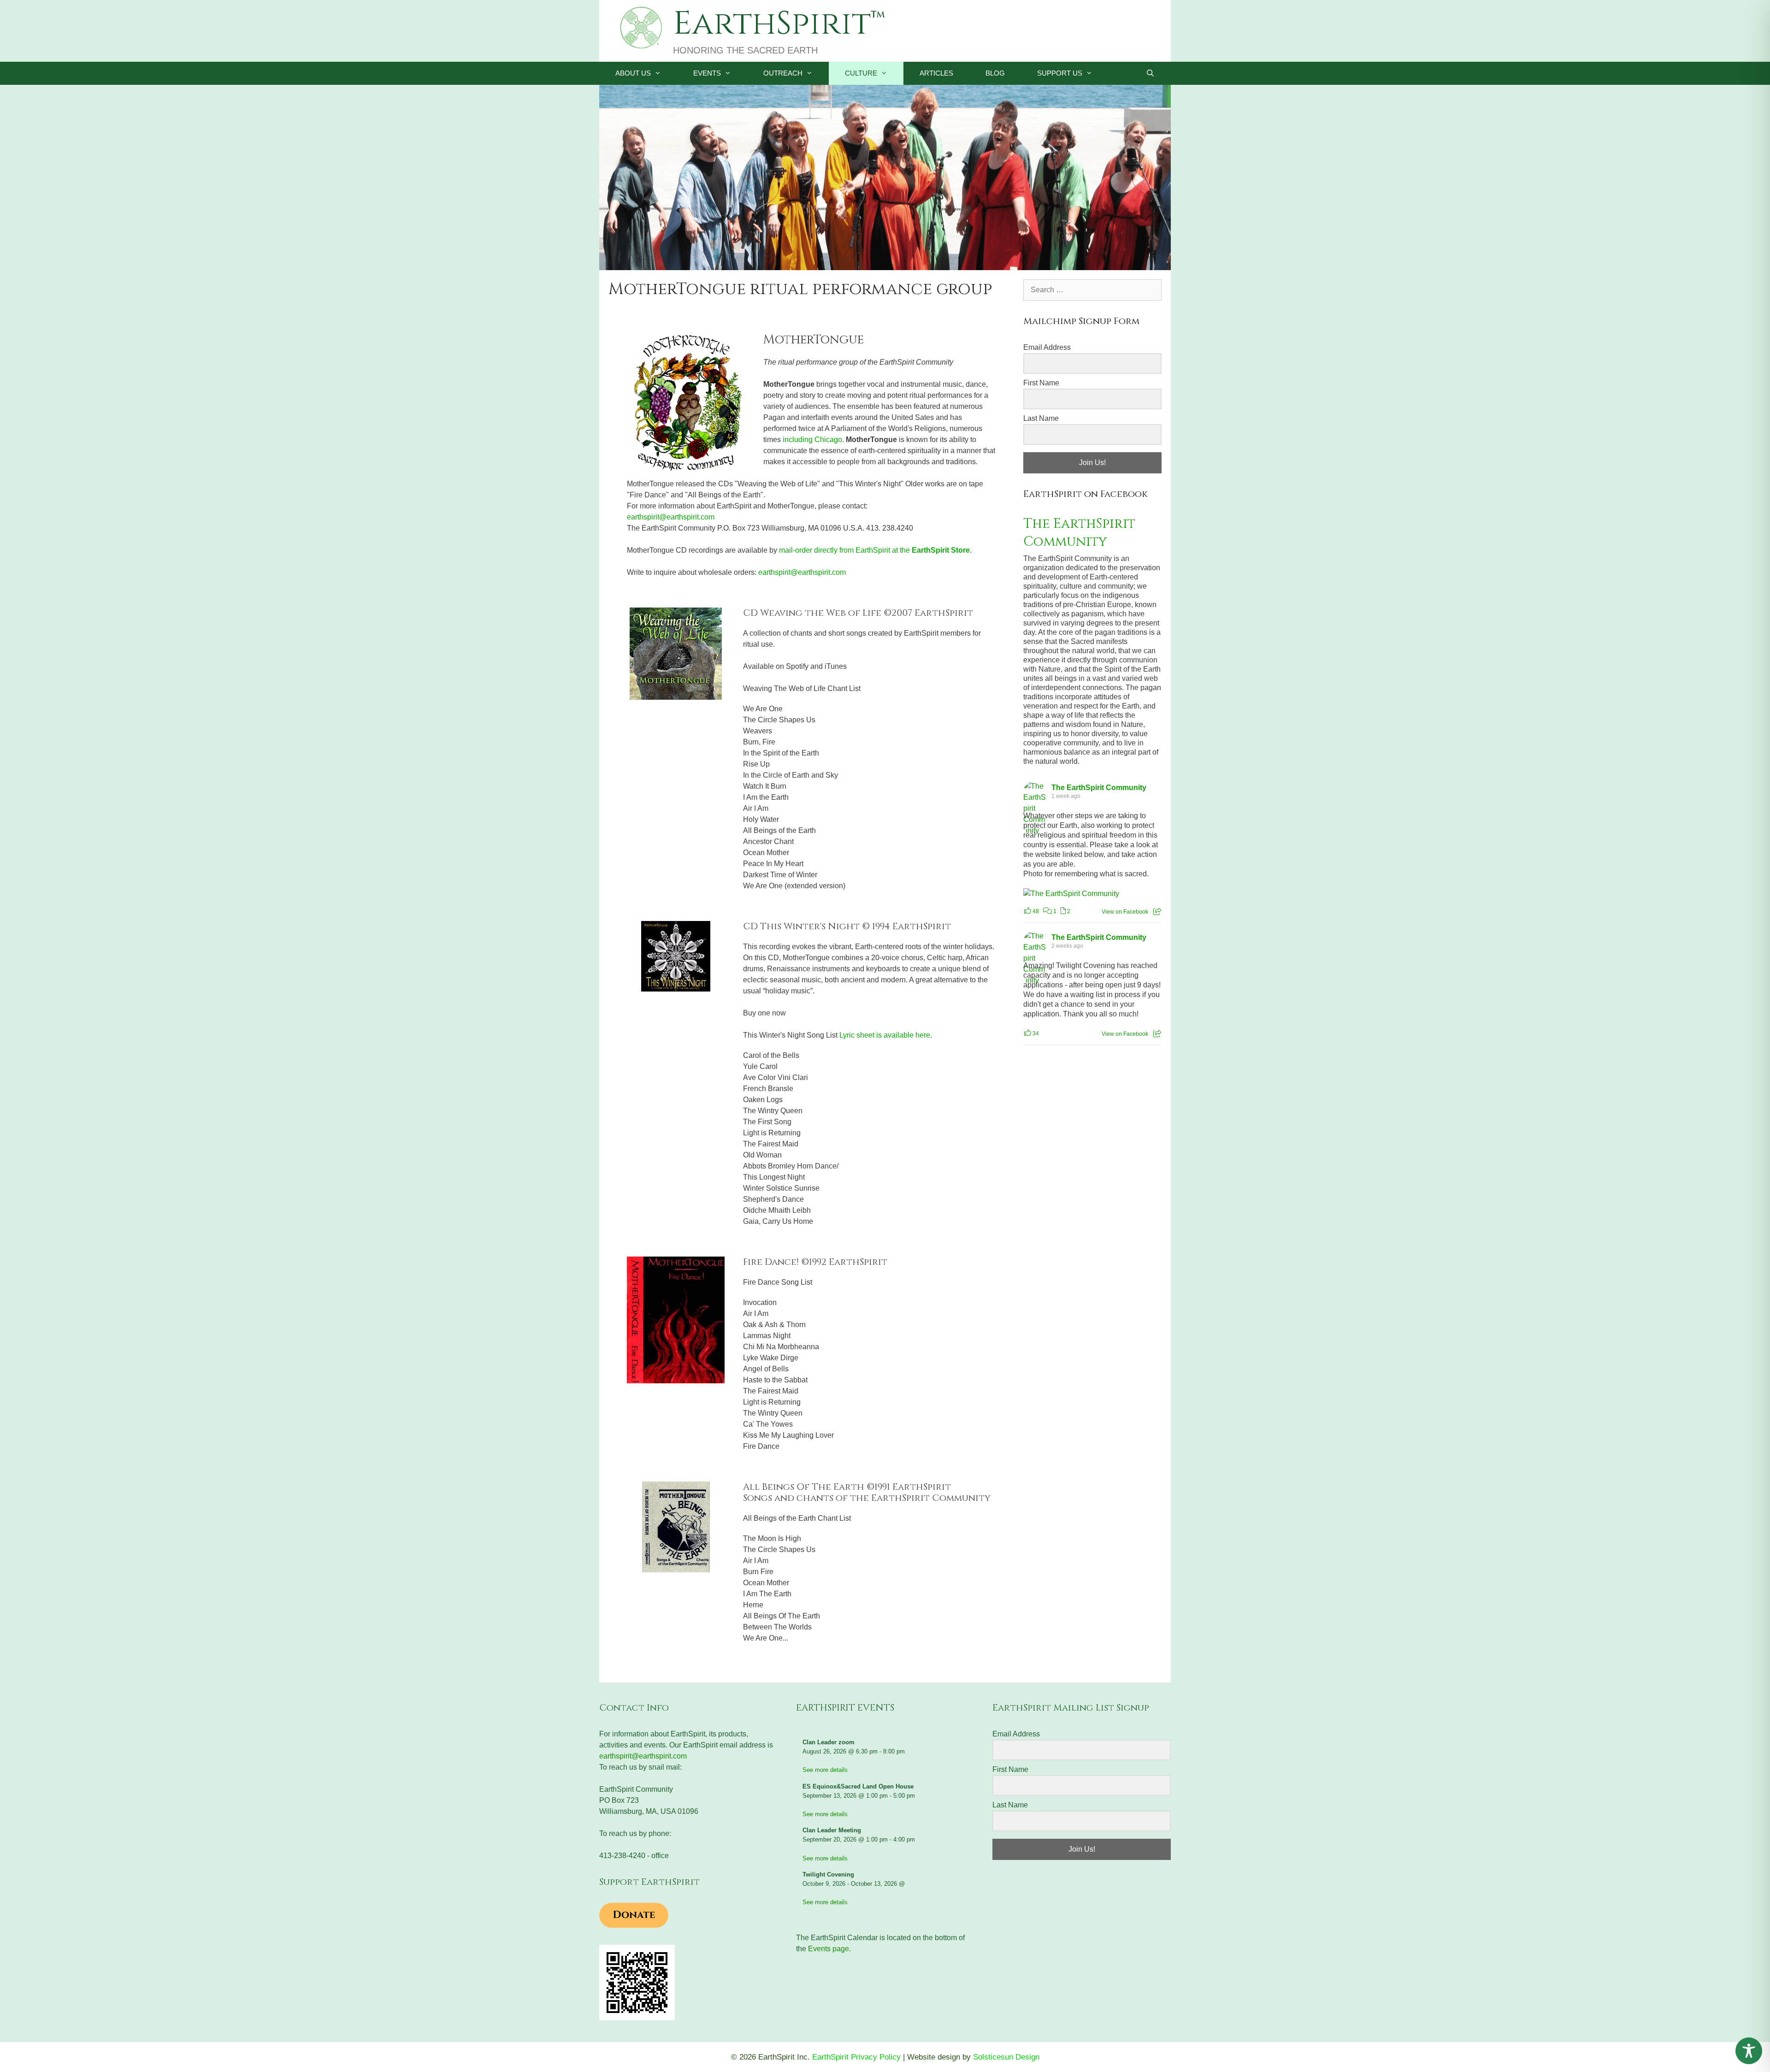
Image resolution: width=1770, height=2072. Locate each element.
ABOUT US (633, 73)
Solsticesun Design (1006, 2057)
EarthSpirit (772, 24)
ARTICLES (936, 73)
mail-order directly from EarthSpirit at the (874, 550)
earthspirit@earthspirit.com (671, 517)
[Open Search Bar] (1150, 73)
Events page (829, 1949)
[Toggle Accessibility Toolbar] (1749, 2051)
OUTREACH (783, 73)
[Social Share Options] (1157, 912)
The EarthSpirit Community (1079, 533)
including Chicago (812, 440)
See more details (825, 1770)
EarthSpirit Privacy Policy (856, 2057)
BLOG (995, 73)
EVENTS (707, 73)
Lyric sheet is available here (885, 1035)
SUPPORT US (1060, 73)
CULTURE (861, 73)
